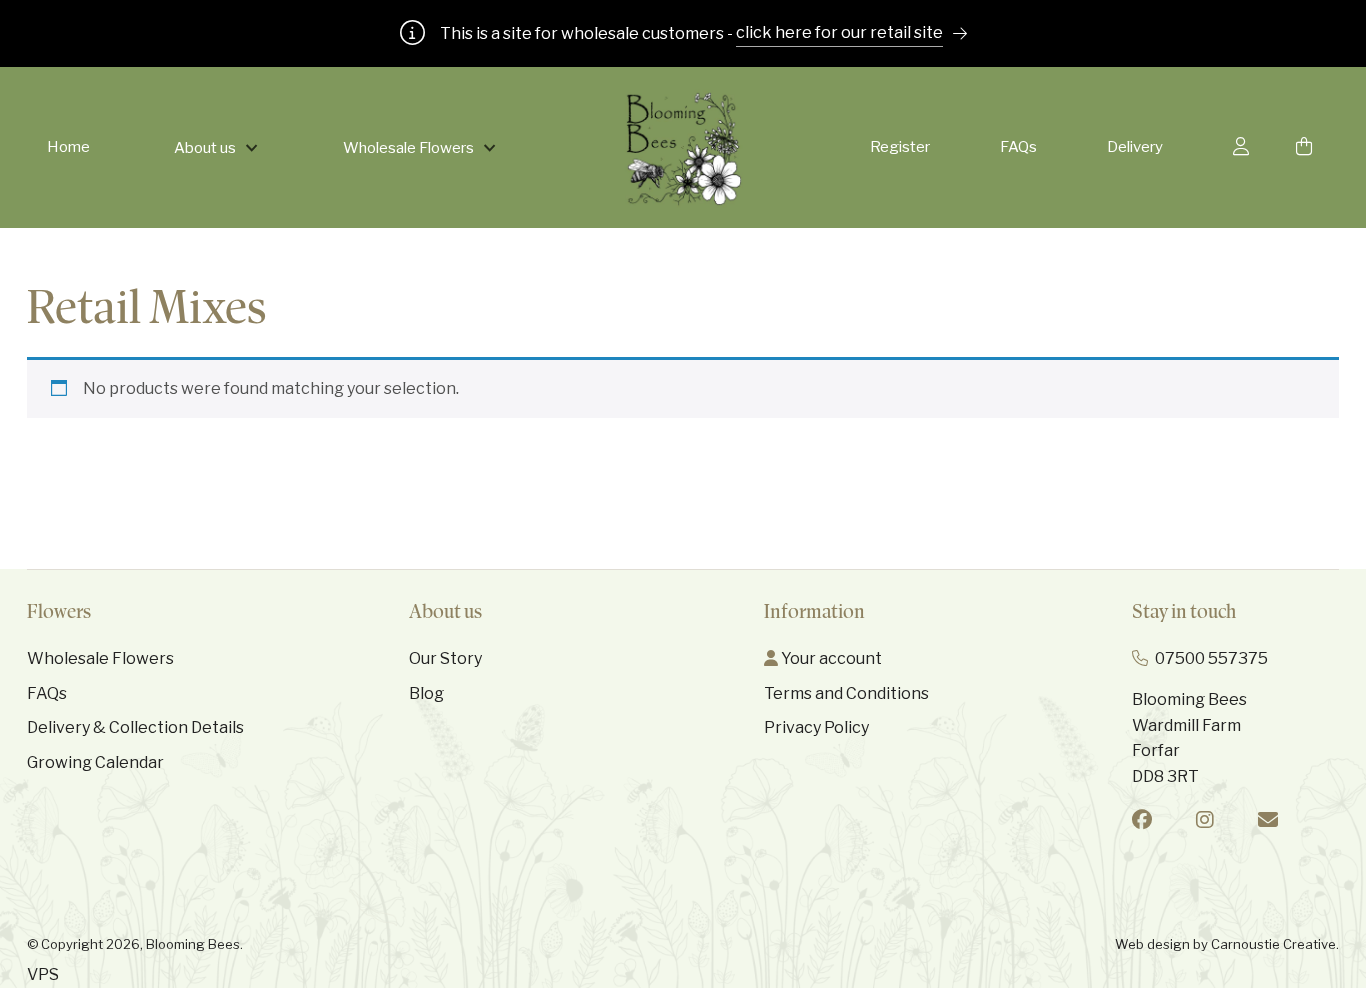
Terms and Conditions (846, 693)
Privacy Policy (816, 727)
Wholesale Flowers (408, 148)
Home (68, 147)
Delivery (1135, 147)
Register (900, 147)
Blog (426, 693)
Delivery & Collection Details (135, 727)
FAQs (1018, 147)
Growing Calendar (95, 762)
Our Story (445, 658)
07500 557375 (1211, 658)
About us (205, 148)
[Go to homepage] (683, 147)
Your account (830, 658)
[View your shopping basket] (1307, 147)
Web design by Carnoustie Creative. (1227, 944)
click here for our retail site (839, 32)
